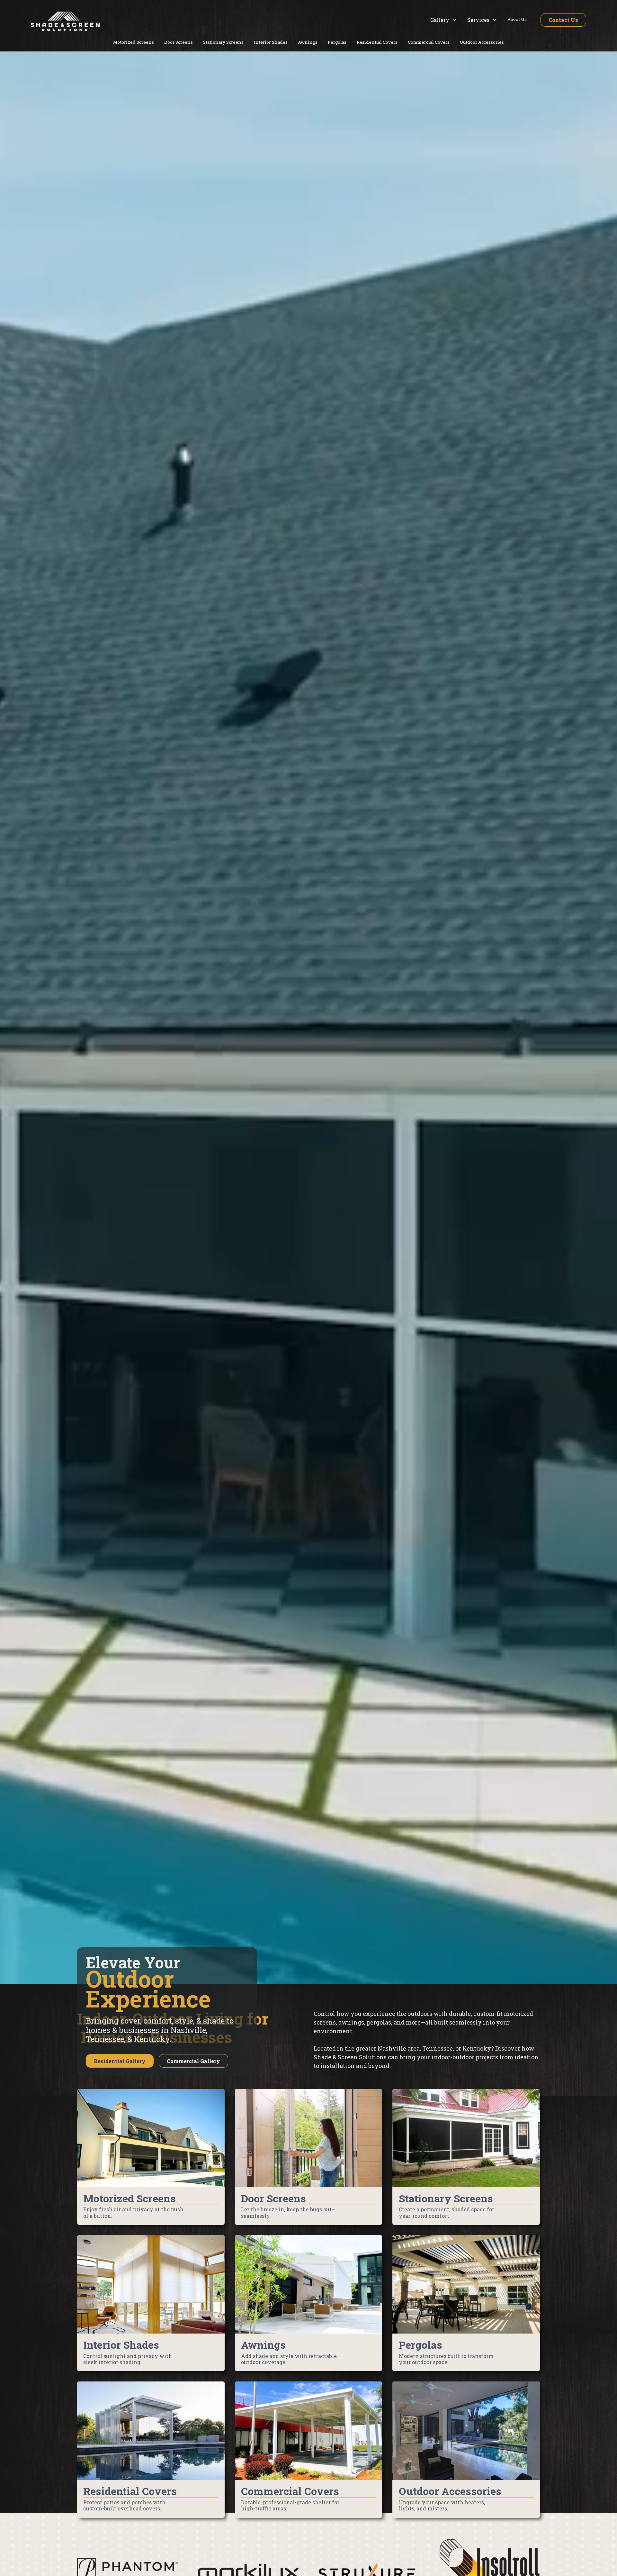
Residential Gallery (120, 2061)
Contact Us (563, 20)
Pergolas (337, 42)
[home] (65, 21)
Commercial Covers (429, 42)
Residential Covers (377, 42)
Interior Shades (271, 42)
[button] (444, 20)
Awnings (308, 42)
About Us (517, 19)
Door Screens (179, 42)
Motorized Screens (134, 42)
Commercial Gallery (193, 2061)
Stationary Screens (223, 42)
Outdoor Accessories (482, 42)
